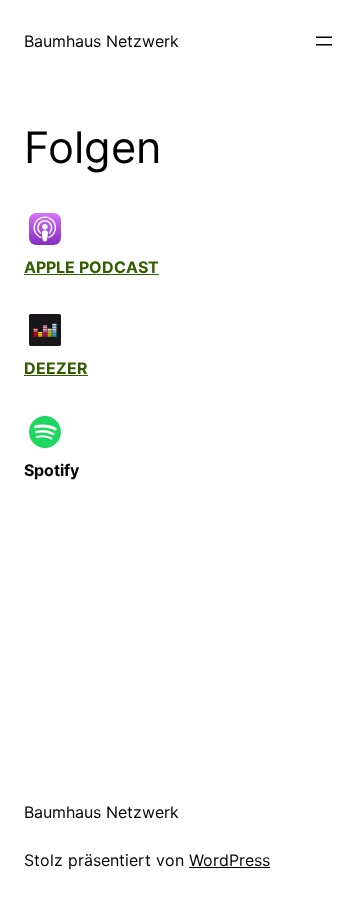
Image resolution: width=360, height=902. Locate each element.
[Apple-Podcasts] (55, 229)
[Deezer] (55, 330)
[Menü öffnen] (324, 41)
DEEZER (56, 368)
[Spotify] (55, 432)
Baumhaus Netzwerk (101, 41)
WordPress (229, 860)
